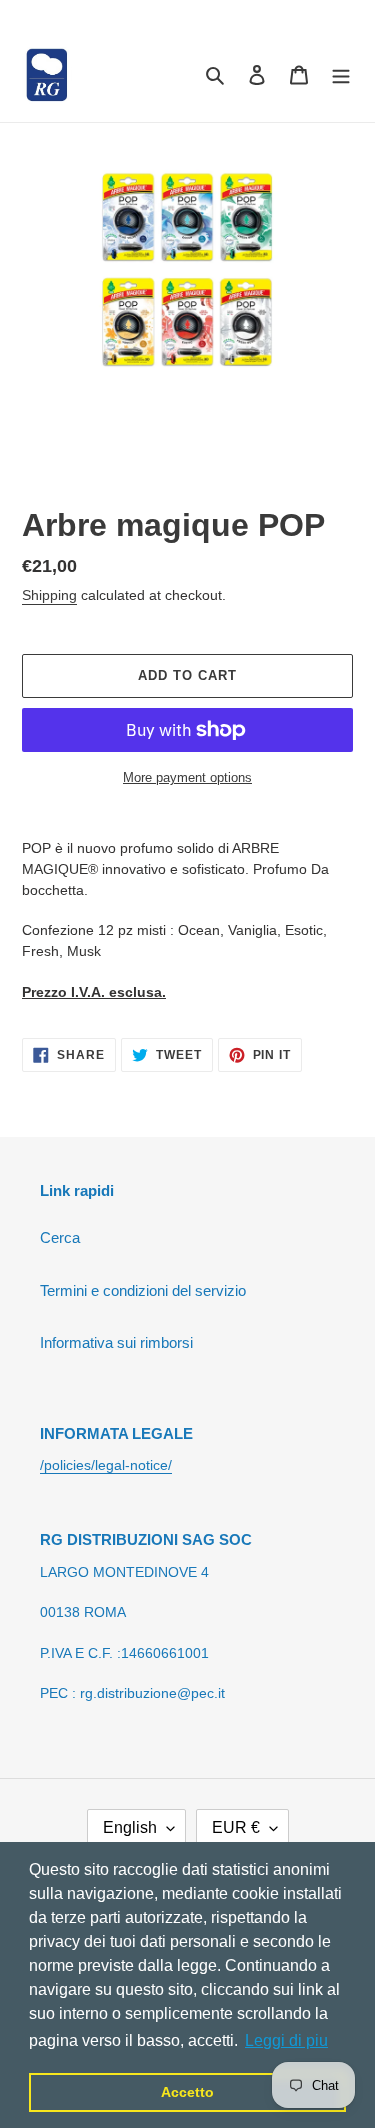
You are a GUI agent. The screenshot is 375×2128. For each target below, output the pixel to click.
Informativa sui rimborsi (116, 1342)
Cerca (60, 1237)
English (130, 1827)
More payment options (187, 777)
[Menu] (341, 74)
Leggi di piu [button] (286, 2040)
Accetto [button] (187, 2092)
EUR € (236, 1827)
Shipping (49, 595)
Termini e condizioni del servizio (143, 1290)
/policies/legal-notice (104, 1465)
